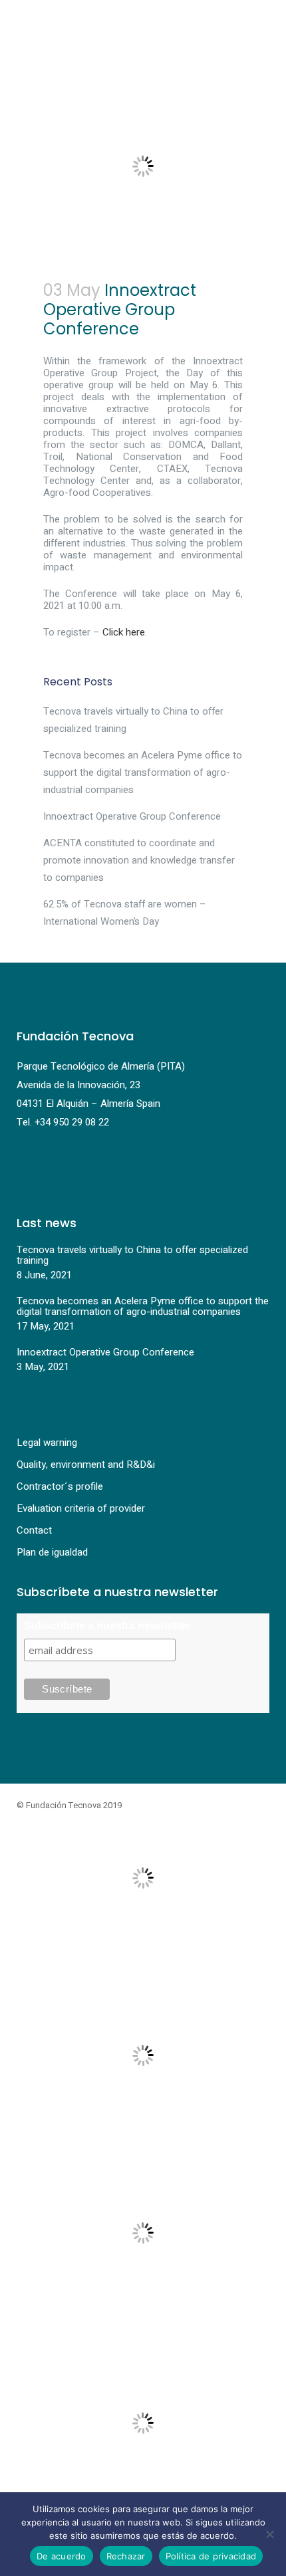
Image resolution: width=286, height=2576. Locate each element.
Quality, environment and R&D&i (86, 1464)
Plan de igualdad (52, 1552)
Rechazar (126, 2556)
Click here (124, 632)
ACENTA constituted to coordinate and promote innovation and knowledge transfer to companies (139, 860)
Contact (34, 1530)
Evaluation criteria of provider (81, 1508)
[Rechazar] (269, 2534)
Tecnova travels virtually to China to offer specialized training (132, 1255)
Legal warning (47, 1443)
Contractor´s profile (60, 1486)
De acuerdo (62, 2556)
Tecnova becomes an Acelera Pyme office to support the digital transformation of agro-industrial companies (143, 772)
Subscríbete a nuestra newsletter (107, 1626)
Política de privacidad (211, 2556)
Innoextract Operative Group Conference (132, 816)
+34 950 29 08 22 (72, 1122)
